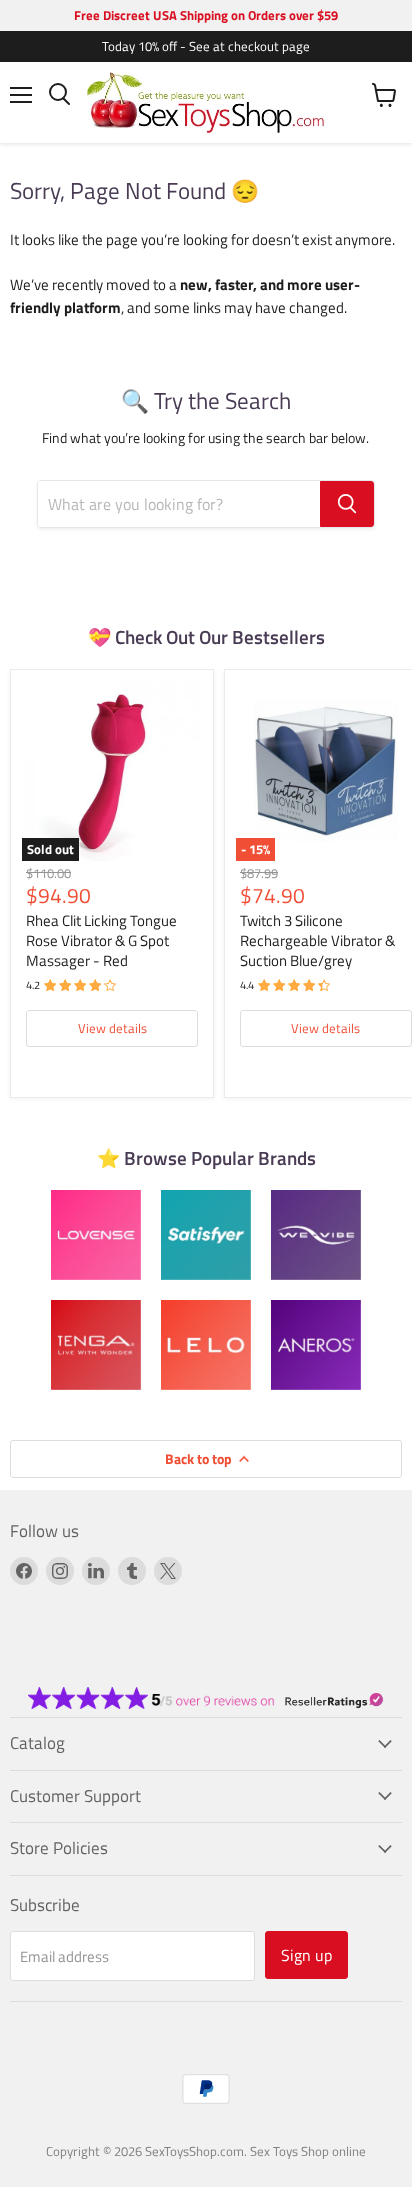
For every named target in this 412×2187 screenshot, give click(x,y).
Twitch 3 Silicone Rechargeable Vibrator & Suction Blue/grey (317, 940)
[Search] (347, 504)
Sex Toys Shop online (308, 2151)
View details (112, 1028)
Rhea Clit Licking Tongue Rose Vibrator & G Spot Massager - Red (101, 940)
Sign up (306, 1955)
